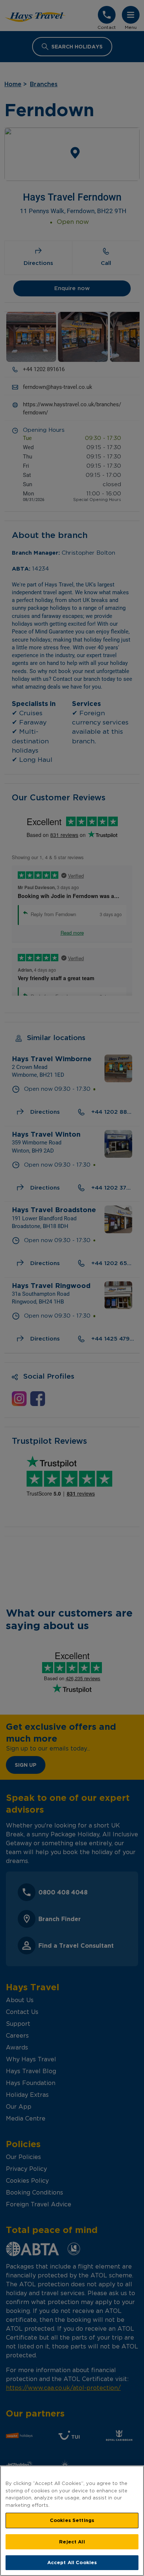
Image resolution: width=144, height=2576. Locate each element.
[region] (72, 2521)
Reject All (72, 2542)
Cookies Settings (72, 2520)
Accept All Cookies (72, 2562)
